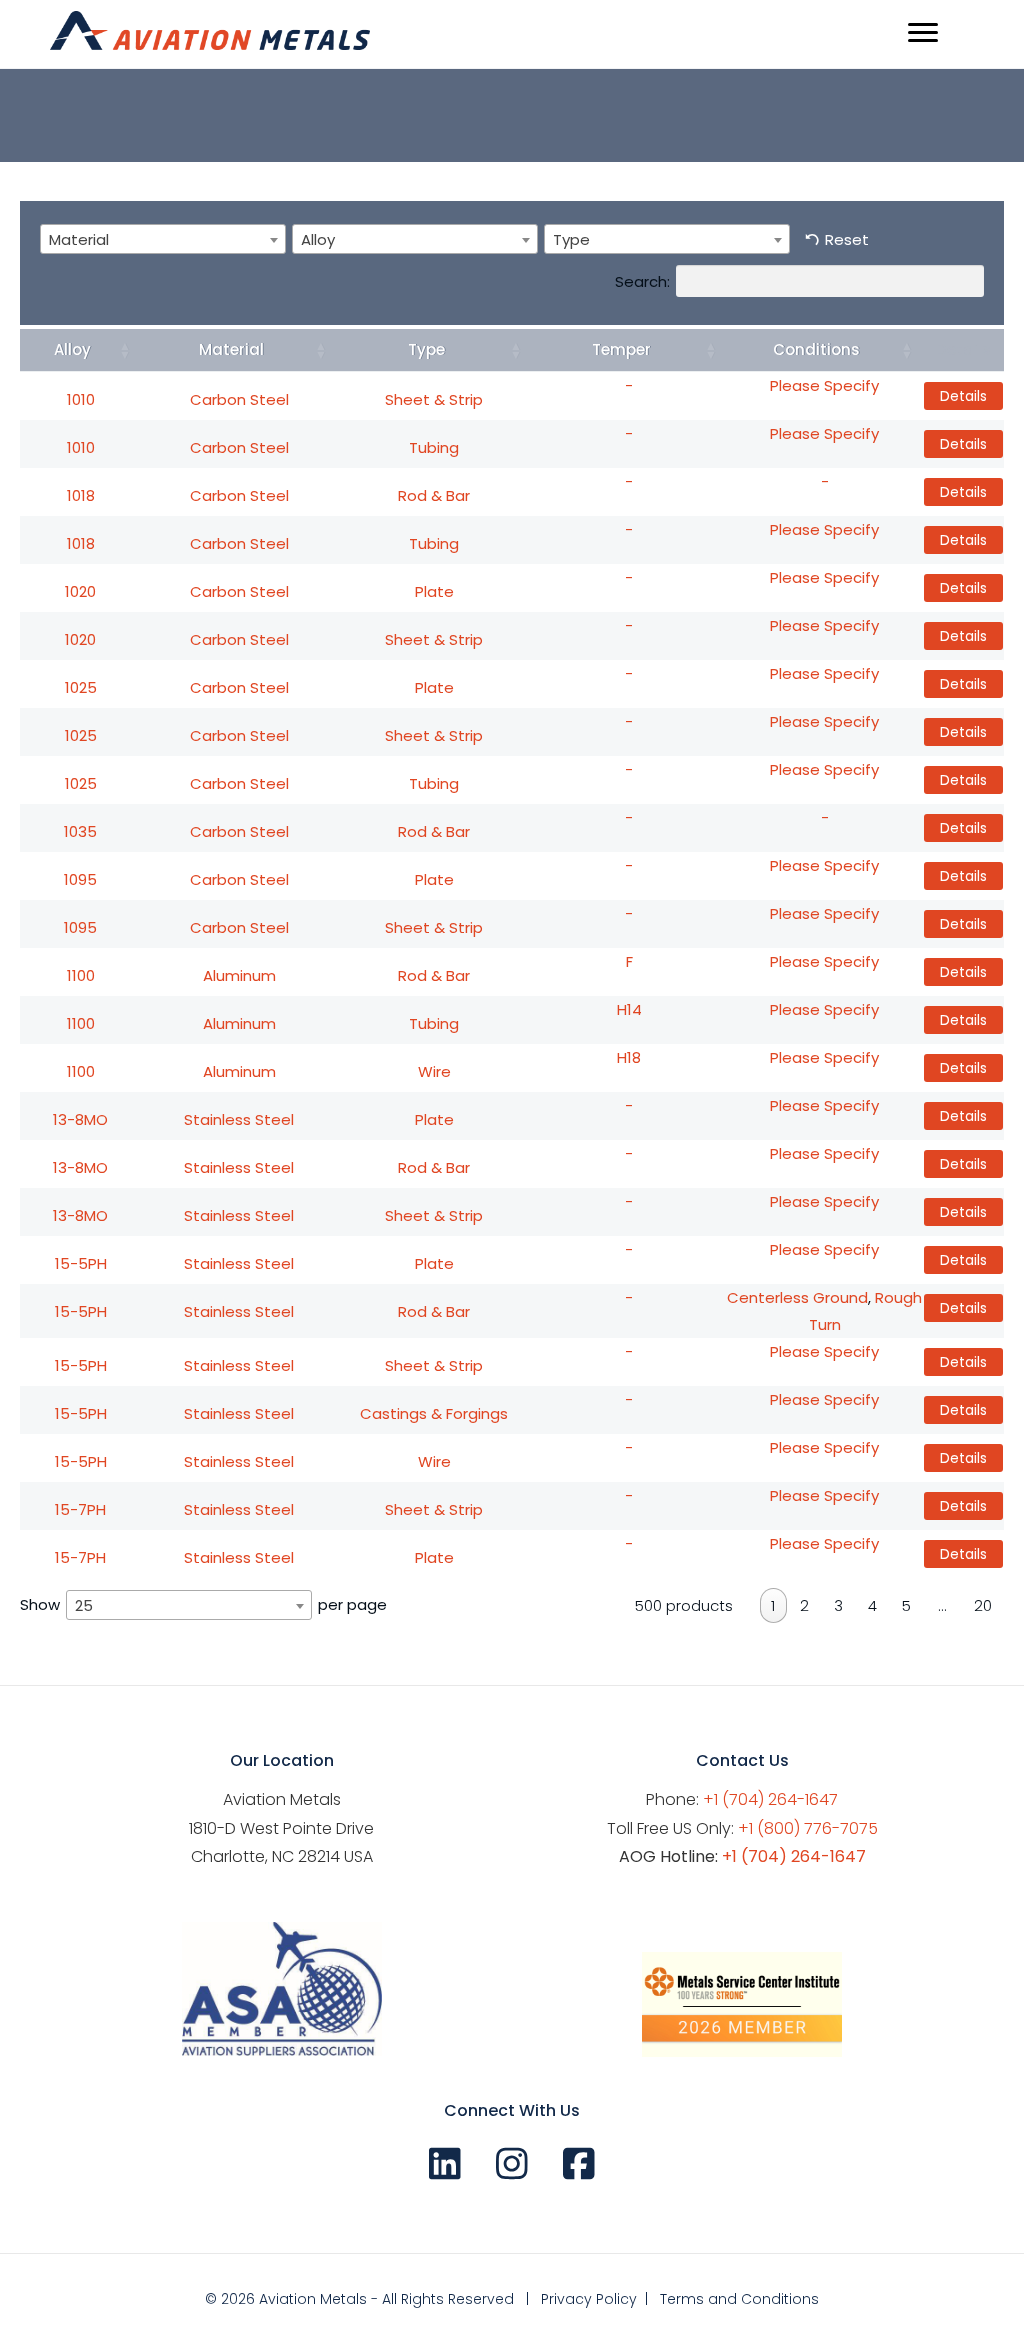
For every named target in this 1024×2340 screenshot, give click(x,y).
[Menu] (923, 33)
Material (231, 349)
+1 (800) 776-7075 (808, 1828)
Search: (642, 280)
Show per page (203, 1605)
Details (963, 396)
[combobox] (163, 239)
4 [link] (872, 1605)
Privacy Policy (589, 2299)
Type (426, 349)
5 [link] (906, 1605)
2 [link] (804, 1605)
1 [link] (773, 1605)
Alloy (72, 349)
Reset (847, 239)
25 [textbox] (84, 1605)
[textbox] (85, 239)
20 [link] (983, 1605)
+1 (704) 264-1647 (770, 1799)
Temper (621, 349)
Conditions (816, 349)
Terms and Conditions (739, 2299)
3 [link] (838, 1605)
